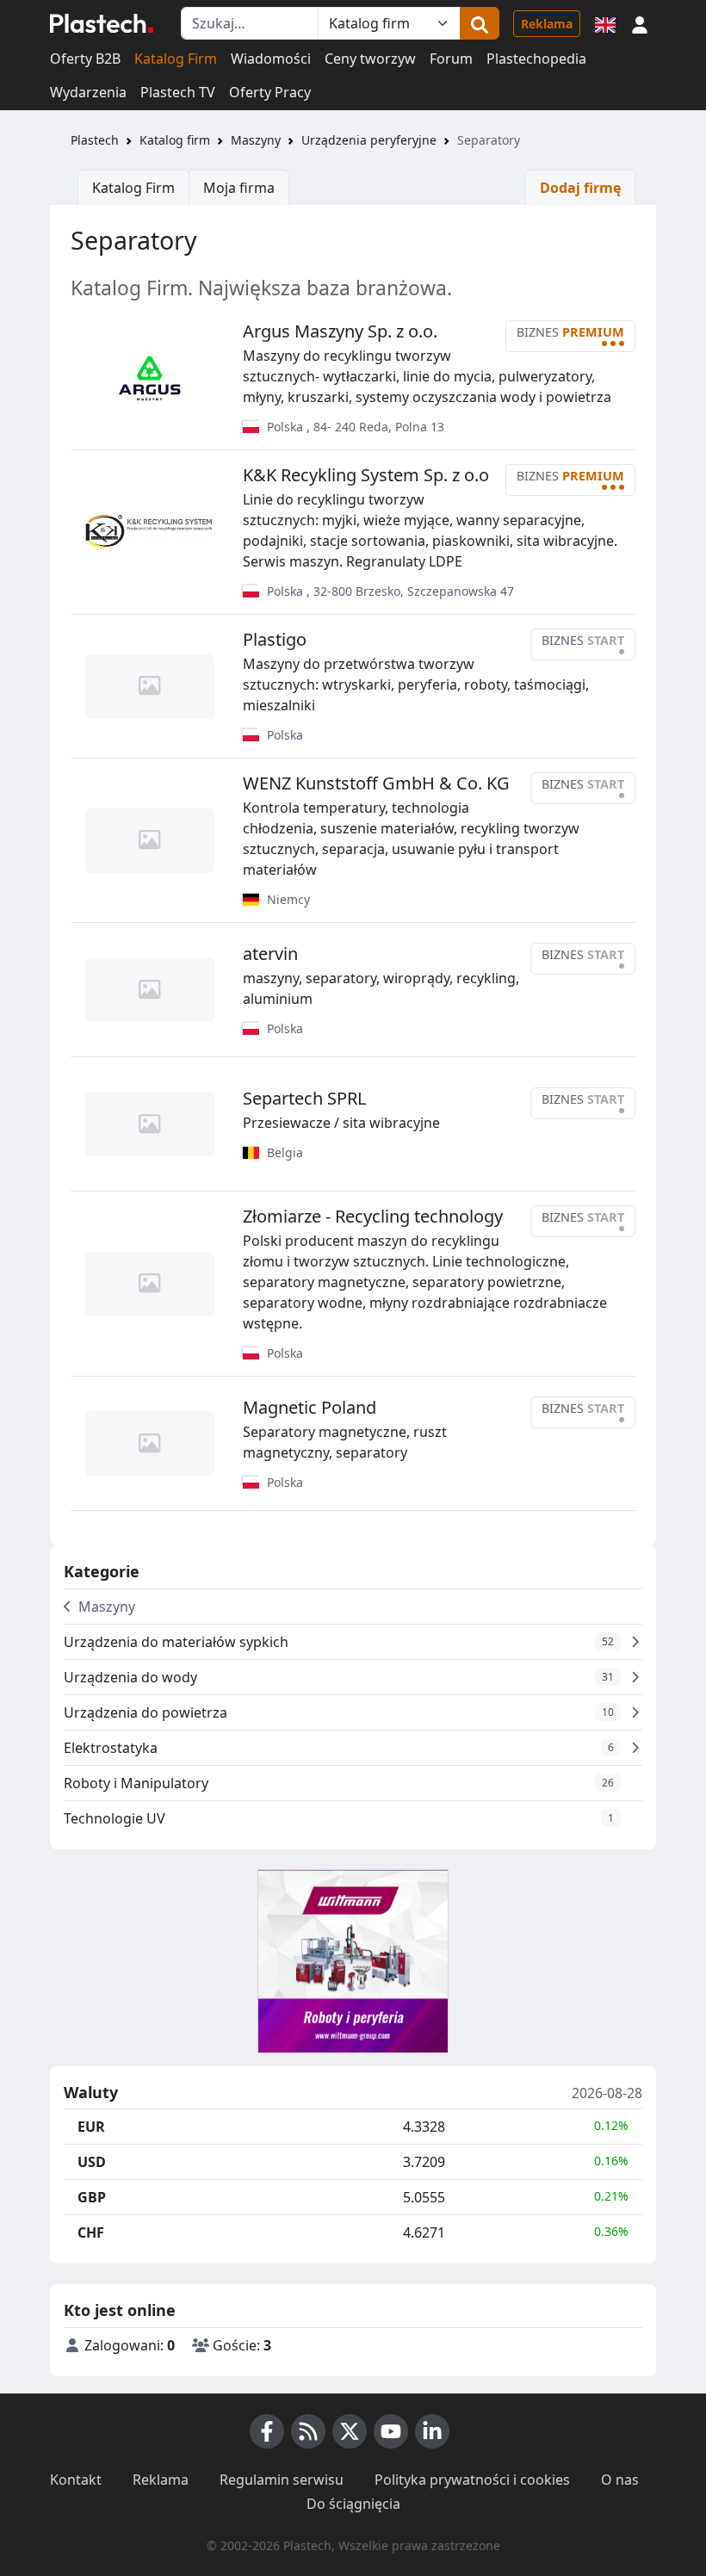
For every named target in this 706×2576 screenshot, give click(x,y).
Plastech (95, 140)
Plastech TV (178, 92)
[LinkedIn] (432, 2431)
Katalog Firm (176, 59)
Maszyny (256, 140)
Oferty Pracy (270, 92)
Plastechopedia (536, 59)
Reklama (547, 24)
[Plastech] (102, 23)
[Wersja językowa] (605, 23)
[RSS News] (308, 2431)
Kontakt (76, 2480)
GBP (92, 2197)
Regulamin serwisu (282, 2480)
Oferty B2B (85, 59)
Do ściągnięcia (353, 2504)
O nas (620, 2480)
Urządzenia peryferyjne (369, 140)
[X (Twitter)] (350, 2431)
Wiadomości (271, 59)
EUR (91, 2127)
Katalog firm (175, 140)
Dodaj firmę (580, 188)
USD (92, 2162)
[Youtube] (391, 2431)
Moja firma (239, 188)
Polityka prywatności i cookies (472, 2480)
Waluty (91, 2093)
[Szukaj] (480, 23)
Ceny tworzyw (370, 59)
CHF (91, 2232)
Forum (451, 59)
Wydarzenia (88, 92)
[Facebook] (267, 2431)
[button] (640, 23)
